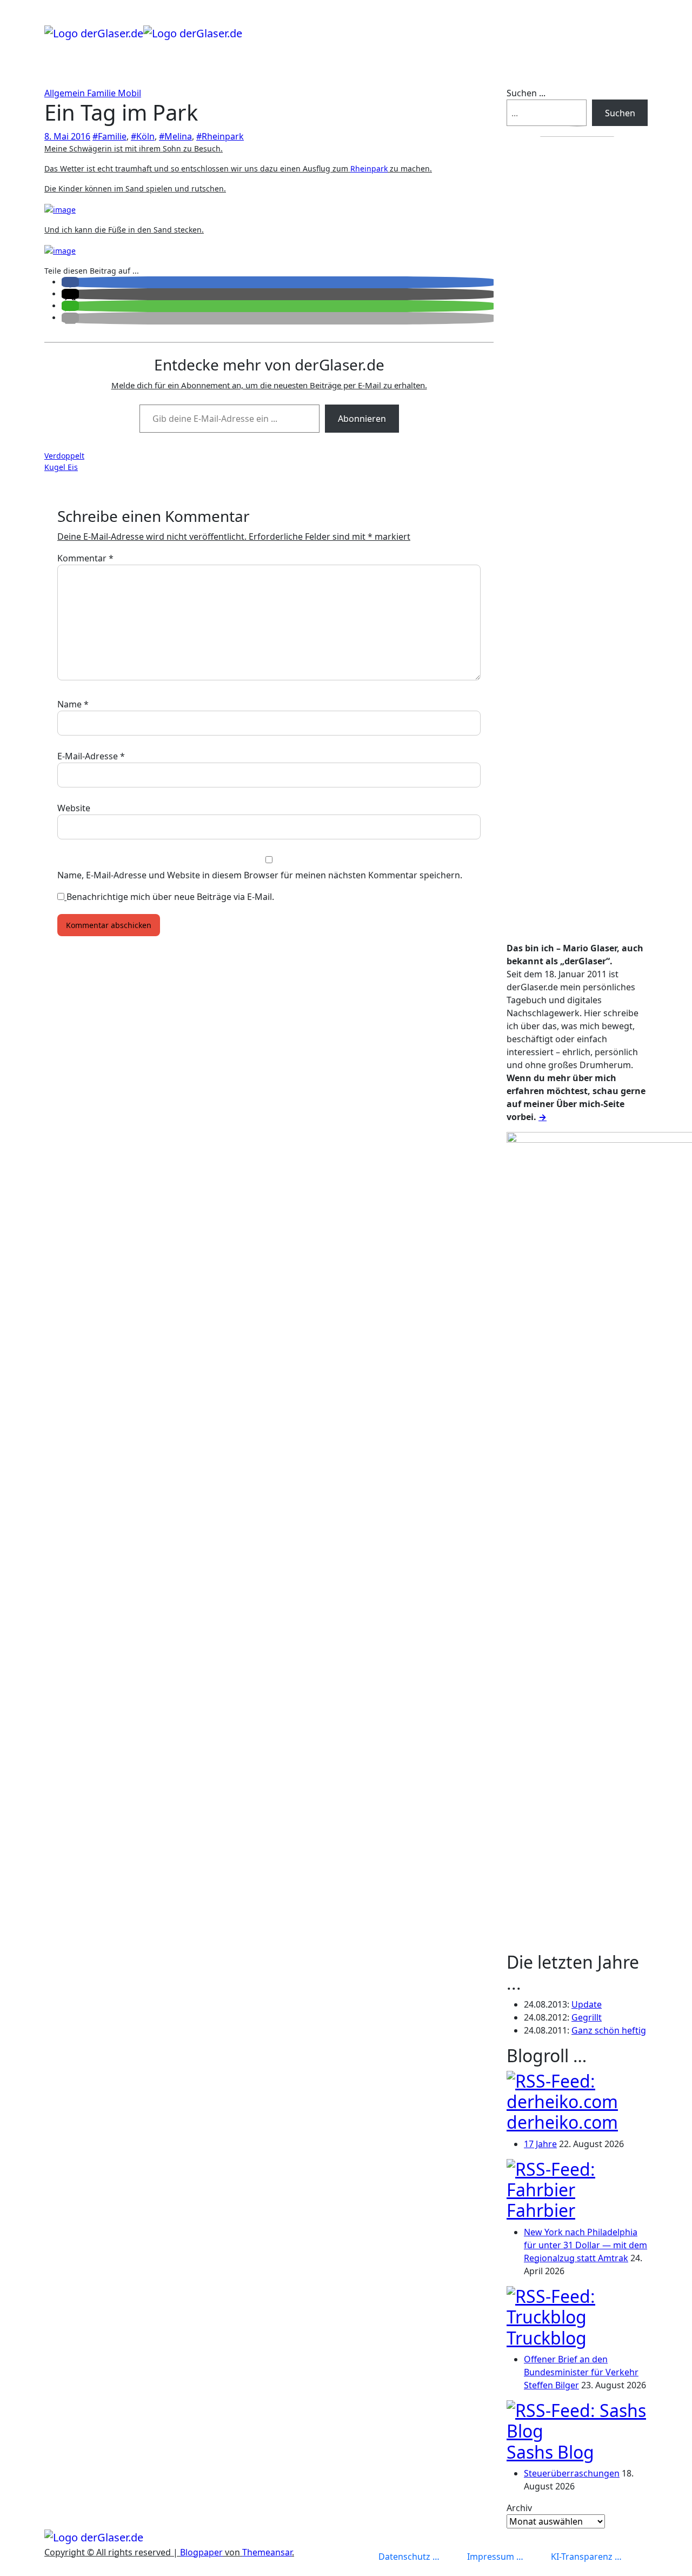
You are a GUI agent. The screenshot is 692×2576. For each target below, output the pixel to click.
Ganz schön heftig (609, 2030)
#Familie (109, 136)
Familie (102, 93)
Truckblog (547, 2338)
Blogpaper (201, 2552)
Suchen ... (526, 93)
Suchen (620, 113)
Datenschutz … (409, 2557)
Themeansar (267, 2552)
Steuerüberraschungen (572, 2473)
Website (74, 808)
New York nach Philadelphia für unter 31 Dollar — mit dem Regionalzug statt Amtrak (585, 2245)
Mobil (129, 93)
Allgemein (66, 93)
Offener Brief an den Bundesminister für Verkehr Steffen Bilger (581, 2372)
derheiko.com (562, 2122)
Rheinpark (369, 168)
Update (587, 2004)
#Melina (175, 136)
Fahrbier (541, 2210)
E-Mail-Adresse (91, 756)
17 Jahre (540, 2144)
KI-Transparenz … (586, 2557)
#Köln (143, 136)
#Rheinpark (220, 136)
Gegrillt (587, 2017)
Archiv (519, 2508)
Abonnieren (362, 419)
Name (73, 704)
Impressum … (495, 2557)
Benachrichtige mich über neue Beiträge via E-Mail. (170, 897)
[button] (70, 282)
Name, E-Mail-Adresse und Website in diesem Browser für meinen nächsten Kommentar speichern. (260, 875)
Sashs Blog (550, 2452)
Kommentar (85, 558)
